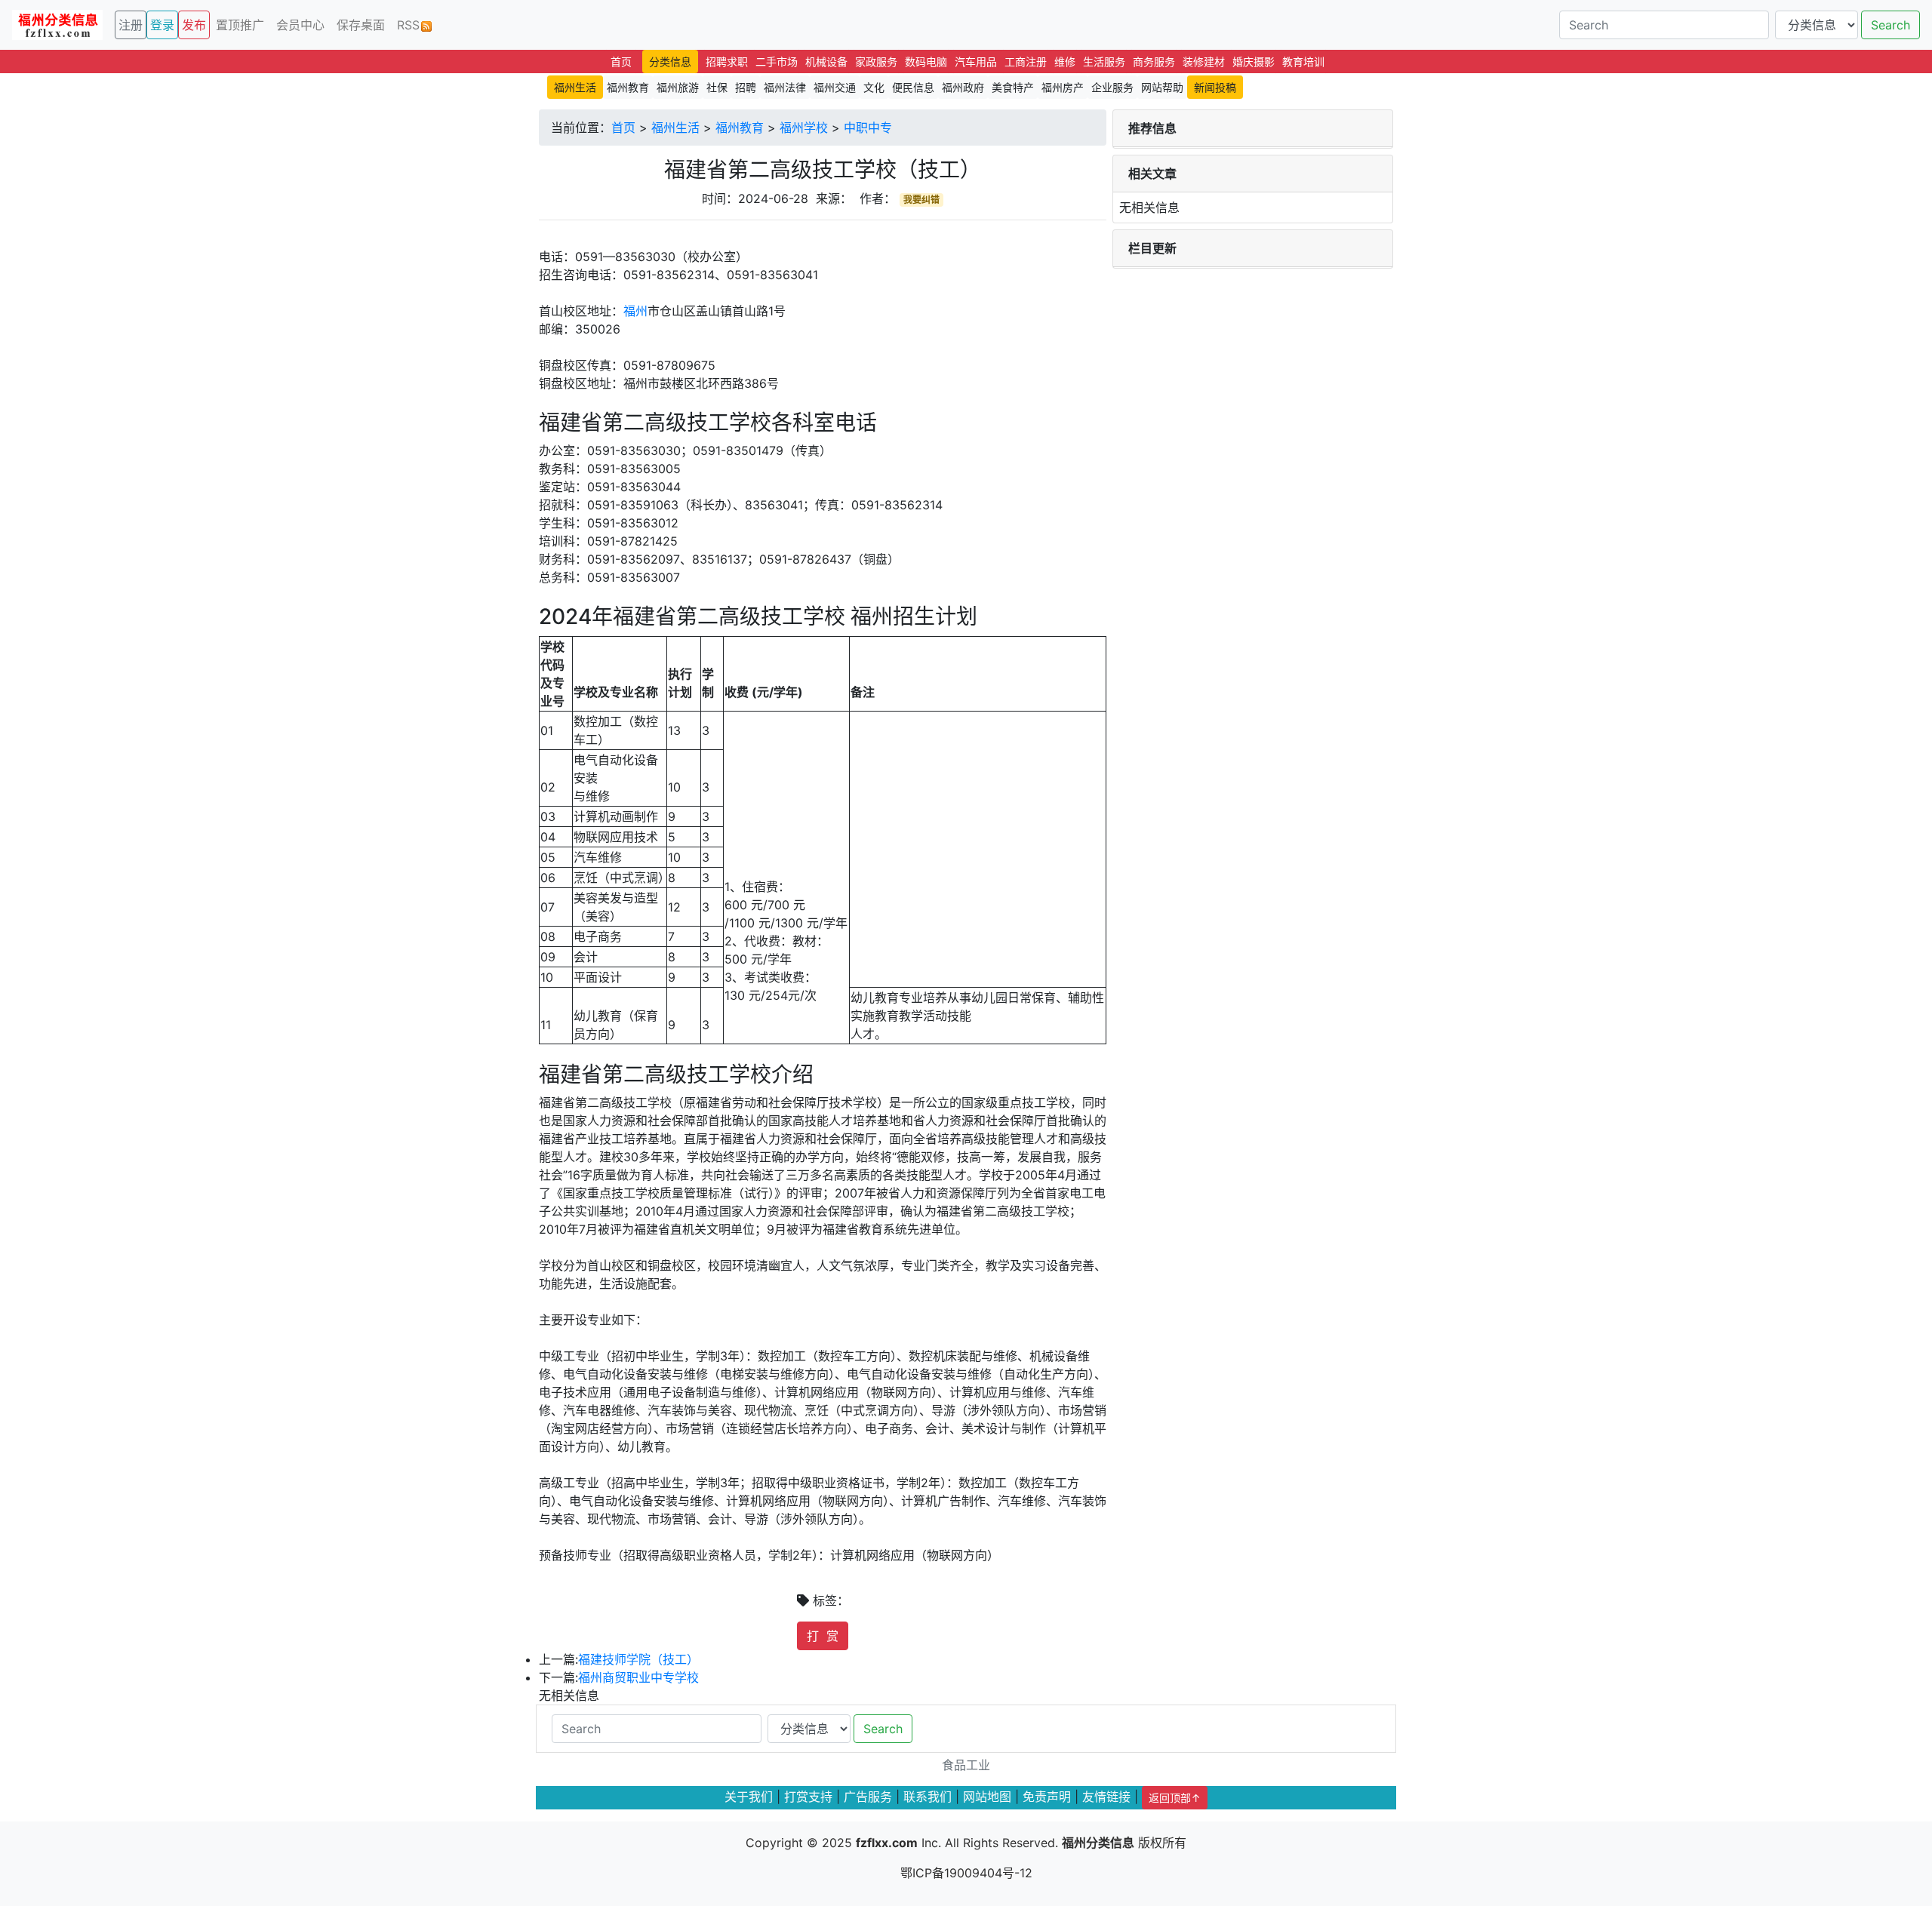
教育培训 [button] (1303, 61)
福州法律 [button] (785, 87)
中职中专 (868, 128)
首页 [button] (621, 61)
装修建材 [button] (1204, 61)
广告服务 (868, 1797)
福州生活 (675, 128)
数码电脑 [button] (926, 61)
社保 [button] (717, 87)
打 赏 (823, 1636)
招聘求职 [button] (727, 61)
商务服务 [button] (1154, 61)
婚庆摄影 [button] (1254, 61)
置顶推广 (240, 25)
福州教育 (740, 128)
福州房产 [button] (1063, 87)
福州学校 (804, 128)
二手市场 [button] (777, 61)
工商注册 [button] (1026, 61)
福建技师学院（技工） (638, 1659)
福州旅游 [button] (678, 87)
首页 (623, 128)
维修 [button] (1065, 61)
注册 (131, 25)
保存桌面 (361, 25)
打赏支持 (808, 1797)
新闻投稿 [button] (1215, 87)
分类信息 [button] (670, 61)
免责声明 (1047, 1797)
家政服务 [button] (876, 61)
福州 (635, 311)
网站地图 (987, 1797)
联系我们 (928, 1797)
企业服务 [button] (1112, 87)
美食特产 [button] (1013, 87)
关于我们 (749, 1797)
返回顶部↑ (1175, 1798)
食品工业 (966, 1765)
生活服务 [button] (1104, 61)
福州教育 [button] (628, 87)
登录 (162, 25)
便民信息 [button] (913, 87)
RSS (408, 25)
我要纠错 (921, 200)
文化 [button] (874, 87)
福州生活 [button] (575, 87)
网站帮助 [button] (1162, 87)
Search (1890, 25)
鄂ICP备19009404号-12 (966, 1873)
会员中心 (300, 25)
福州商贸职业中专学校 (638, 1677)
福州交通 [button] (835, 87)
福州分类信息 (1098, 1843)
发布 (194, 25)
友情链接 (1106, 1797)
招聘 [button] (746, 87)
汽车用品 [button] (976, 61)
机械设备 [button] (826, 61)
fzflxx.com (887, 1843)
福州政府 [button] (963, 87)
